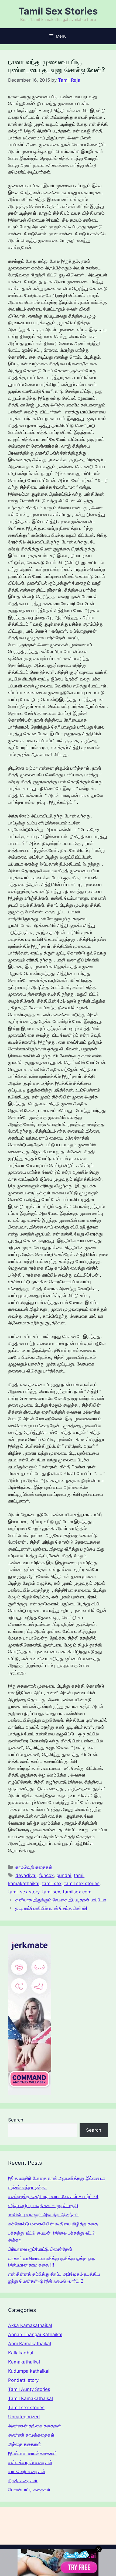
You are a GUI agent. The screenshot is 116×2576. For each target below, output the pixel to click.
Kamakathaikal (24, 2362)
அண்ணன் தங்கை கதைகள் (35, 2426)
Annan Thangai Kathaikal (35, 2334)
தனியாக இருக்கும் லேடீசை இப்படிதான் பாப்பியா (61, 1900)
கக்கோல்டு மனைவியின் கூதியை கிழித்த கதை (53, 2224)
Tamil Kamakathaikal (30, 2398)
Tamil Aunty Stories (29, 2389)
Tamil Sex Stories (58, 11)
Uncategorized (24, 2417)
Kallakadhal (21, 2353)
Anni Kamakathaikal (30, 2344)
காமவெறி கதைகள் (34, 1867)
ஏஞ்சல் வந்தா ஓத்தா (28, 2187)
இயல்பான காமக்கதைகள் (33, 2453)
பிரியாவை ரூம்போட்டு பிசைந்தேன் (40, 2249)
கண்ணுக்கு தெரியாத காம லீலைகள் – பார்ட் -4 (53, 2196)
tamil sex (52, 1883)
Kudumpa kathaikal (29, 2371)
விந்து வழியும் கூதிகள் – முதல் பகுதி (43, 2206)
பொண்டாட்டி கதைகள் (29, 2490)
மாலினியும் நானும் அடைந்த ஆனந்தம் (43, 2215)
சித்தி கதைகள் (23, 2481)
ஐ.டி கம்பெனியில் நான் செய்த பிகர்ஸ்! (51, 1908)
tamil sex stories (82, 1883)
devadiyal (26, 1875)
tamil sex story (24, 1892)
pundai (64, 1875)
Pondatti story (23, 2380)
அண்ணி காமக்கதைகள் (31, 2435)
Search (16, 2120)
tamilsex (51, 1892)
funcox (46, 1875)
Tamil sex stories (26, 2408)
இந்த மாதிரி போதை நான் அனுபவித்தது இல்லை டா (57, 2178)
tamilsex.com (77, 1892)
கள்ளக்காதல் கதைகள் (30, 2462)
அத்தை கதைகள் (25, 2444)
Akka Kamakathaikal (30, 2325)
